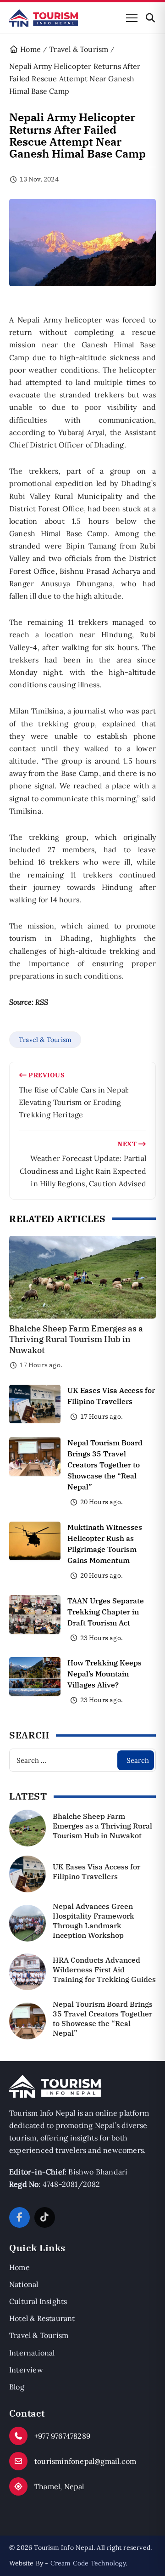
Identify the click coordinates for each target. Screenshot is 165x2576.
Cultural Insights (38, 2301)
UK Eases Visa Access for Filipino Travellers (96, 1871)
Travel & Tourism (45, 1040)
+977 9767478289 (62, 2436)
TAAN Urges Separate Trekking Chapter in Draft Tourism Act (106, 1612)
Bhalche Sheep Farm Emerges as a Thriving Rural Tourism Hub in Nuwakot (76, 1339)
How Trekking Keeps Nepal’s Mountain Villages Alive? (104, 1674)
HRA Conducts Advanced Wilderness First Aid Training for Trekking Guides (104, 1970)
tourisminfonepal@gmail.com (85, 2461)
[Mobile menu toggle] (132, 18)
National (24, 2284)
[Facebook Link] (19, 2217)
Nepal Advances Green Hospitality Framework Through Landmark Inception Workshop (93, 1920)
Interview (26, 2370)
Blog (17, 2387)
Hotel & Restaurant (42, 2318)
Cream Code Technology (88, 2563)
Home (19, 2267)
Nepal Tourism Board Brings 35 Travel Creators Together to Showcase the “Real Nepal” (105, 1465)
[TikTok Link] (45, 2217)
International (32, 2353)
